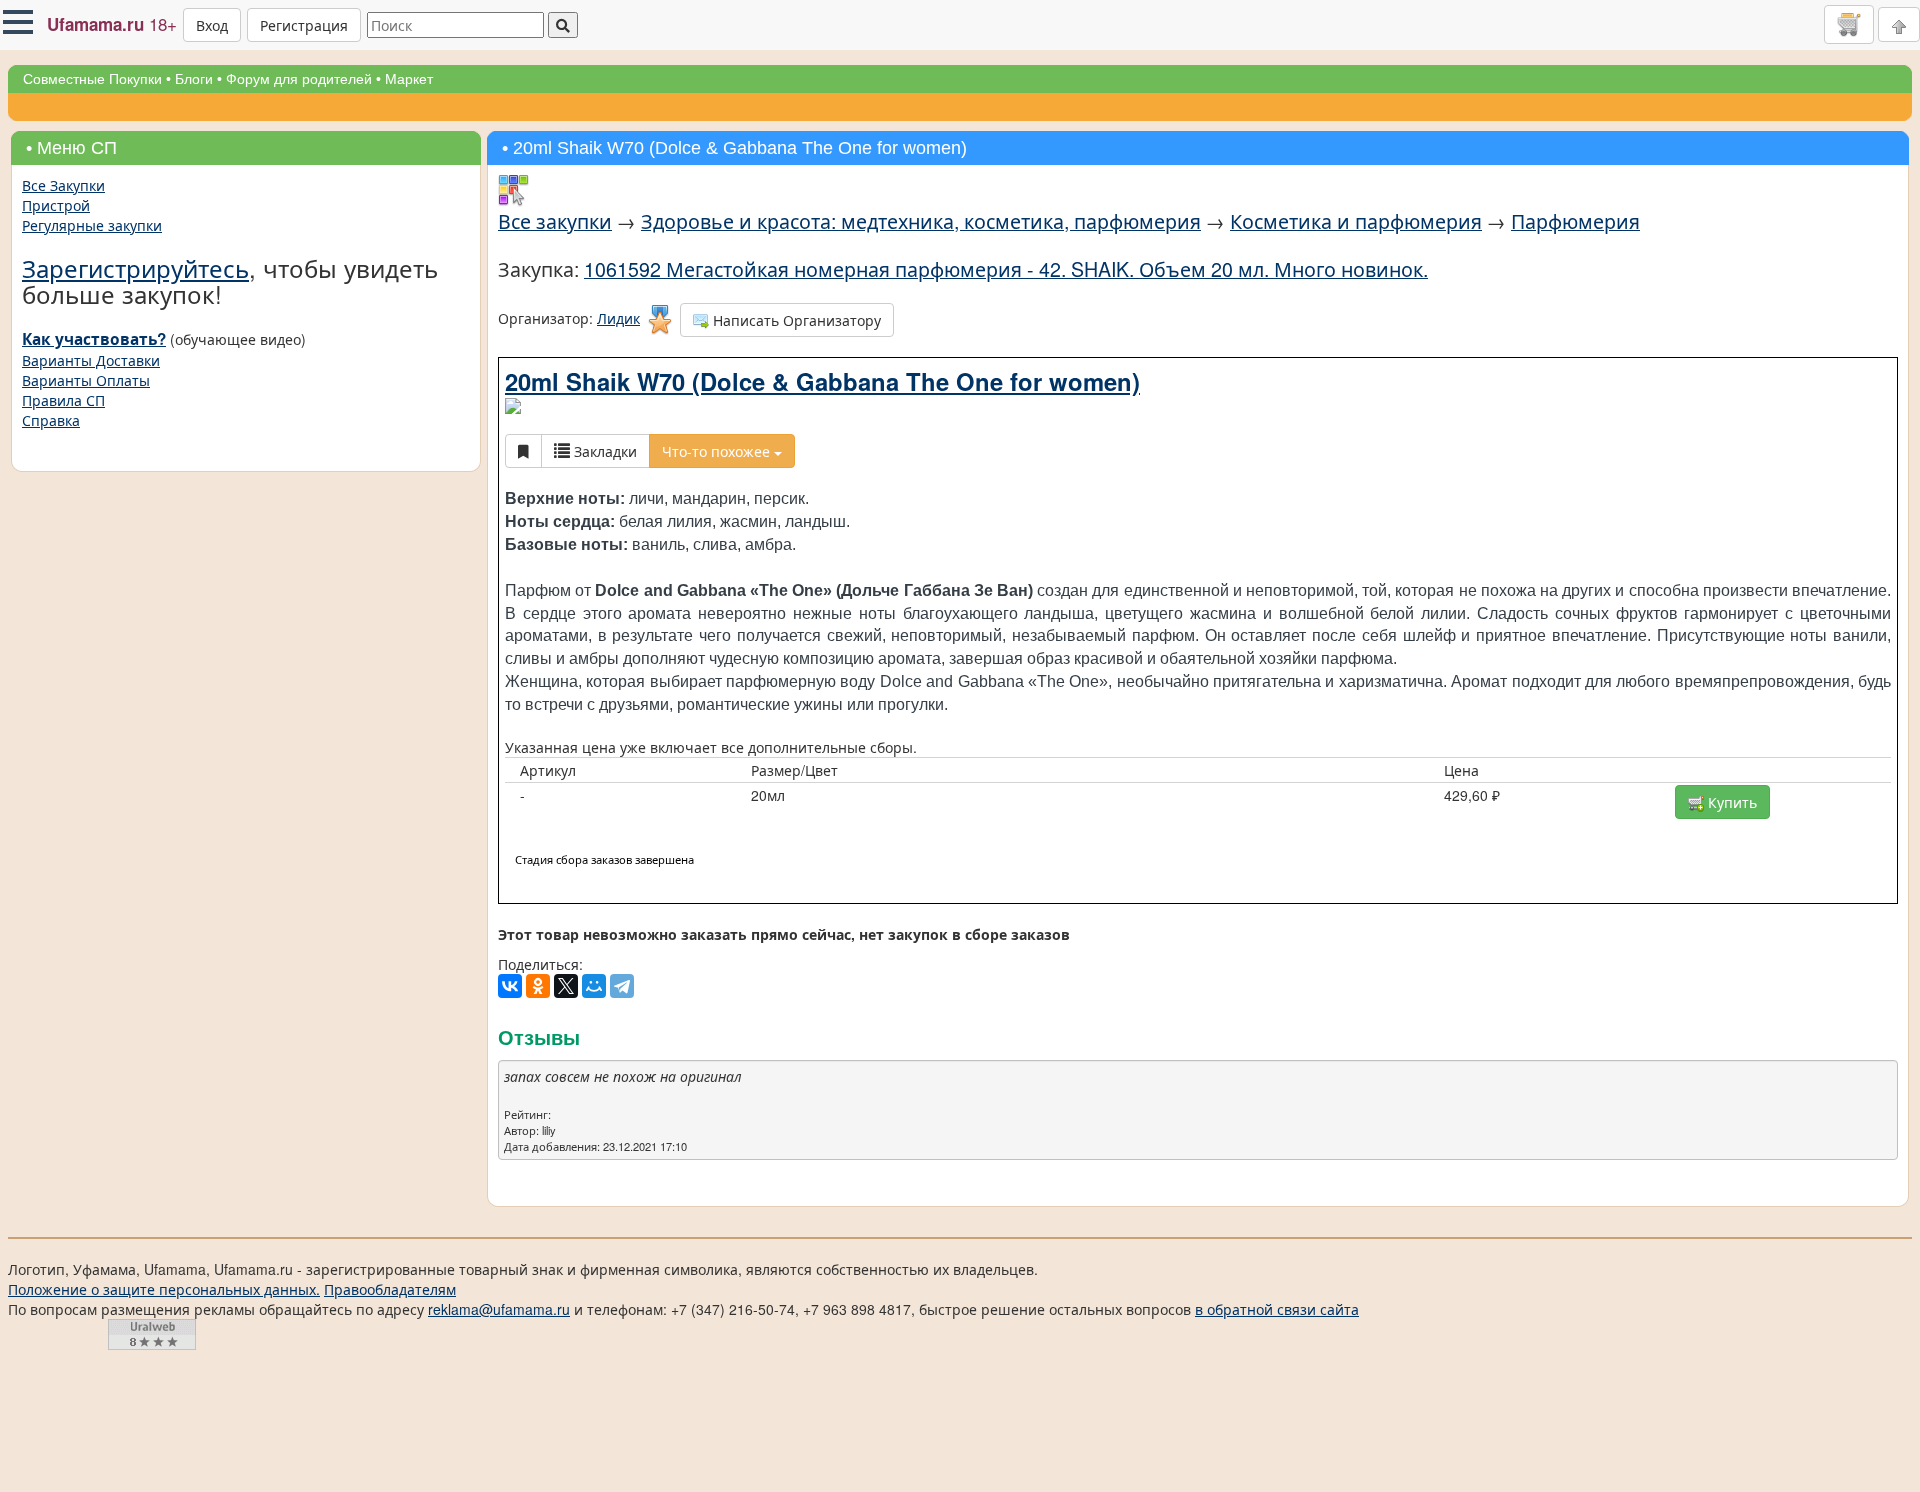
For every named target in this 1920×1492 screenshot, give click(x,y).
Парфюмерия (1575, 220)
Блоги (194, 79)
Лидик (618, 318)
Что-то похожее (718, 451)
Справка (51, 420)
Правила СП (63, 400)
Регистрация (304, 25)
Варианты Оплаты (86, 380)
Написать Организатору (795, 320)
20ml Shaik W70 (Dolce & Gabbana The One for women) (822, 381)
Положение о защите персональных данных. (164, 1289)
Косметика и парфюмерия (1356, 220)
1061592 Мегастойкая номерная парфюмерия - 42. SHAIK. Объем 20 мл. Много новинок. (1006, 268)
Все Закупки (63, 185)
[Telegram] (622, 986)
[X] (566, 986)
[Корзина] (1849, 24)
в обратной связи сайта (1277, 1309)
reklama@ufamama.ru (499, 1309)
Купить (1730, 802)
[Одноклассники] (538, 986)
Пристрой (56, 205)
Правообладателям (390, 1289)
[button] (18, 22)
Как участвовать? (94, 339)
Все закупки (555, 220)
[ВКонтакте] (510, 986)
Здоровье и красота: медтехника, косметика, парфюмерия (921, 220)
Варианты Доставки (91, 360)
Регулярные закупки (92, 225)
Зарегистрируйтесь (135, 267)
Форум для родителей (299, 79)
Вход (212, 25)
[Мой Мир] (594, 986)
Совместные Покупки (92, 79)
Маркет (409, 79)
